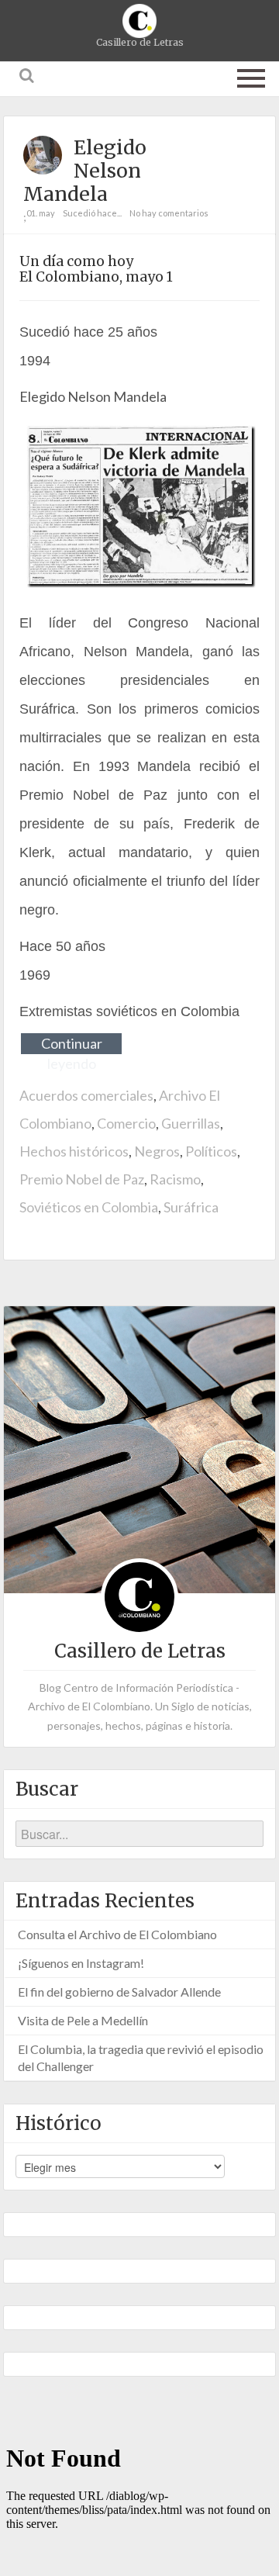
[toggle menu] (251, 75)
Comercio (126, 1123)
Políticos (211, 1151)
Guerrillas (191, 1123)
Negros (157, 1151)
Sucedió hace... (92, 213)
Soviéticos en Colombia (89, 1207)
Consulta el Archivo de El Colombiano (117, 1934)
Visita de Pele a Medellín (83, 2020)
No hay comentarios (169, 213)
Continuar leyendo (72, 1044)
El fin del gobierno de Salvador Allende (119, 1992)
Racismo (175, 1179)
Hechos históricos (74, 1151)
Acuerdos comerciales (86, 1095)
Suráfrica (191, 1207)
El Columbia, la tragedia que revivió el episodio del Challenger (141, 2057)
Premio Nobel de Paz (82, 1179)
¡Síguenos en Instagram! (81, 1963)
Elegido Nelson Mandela (85, 171)
